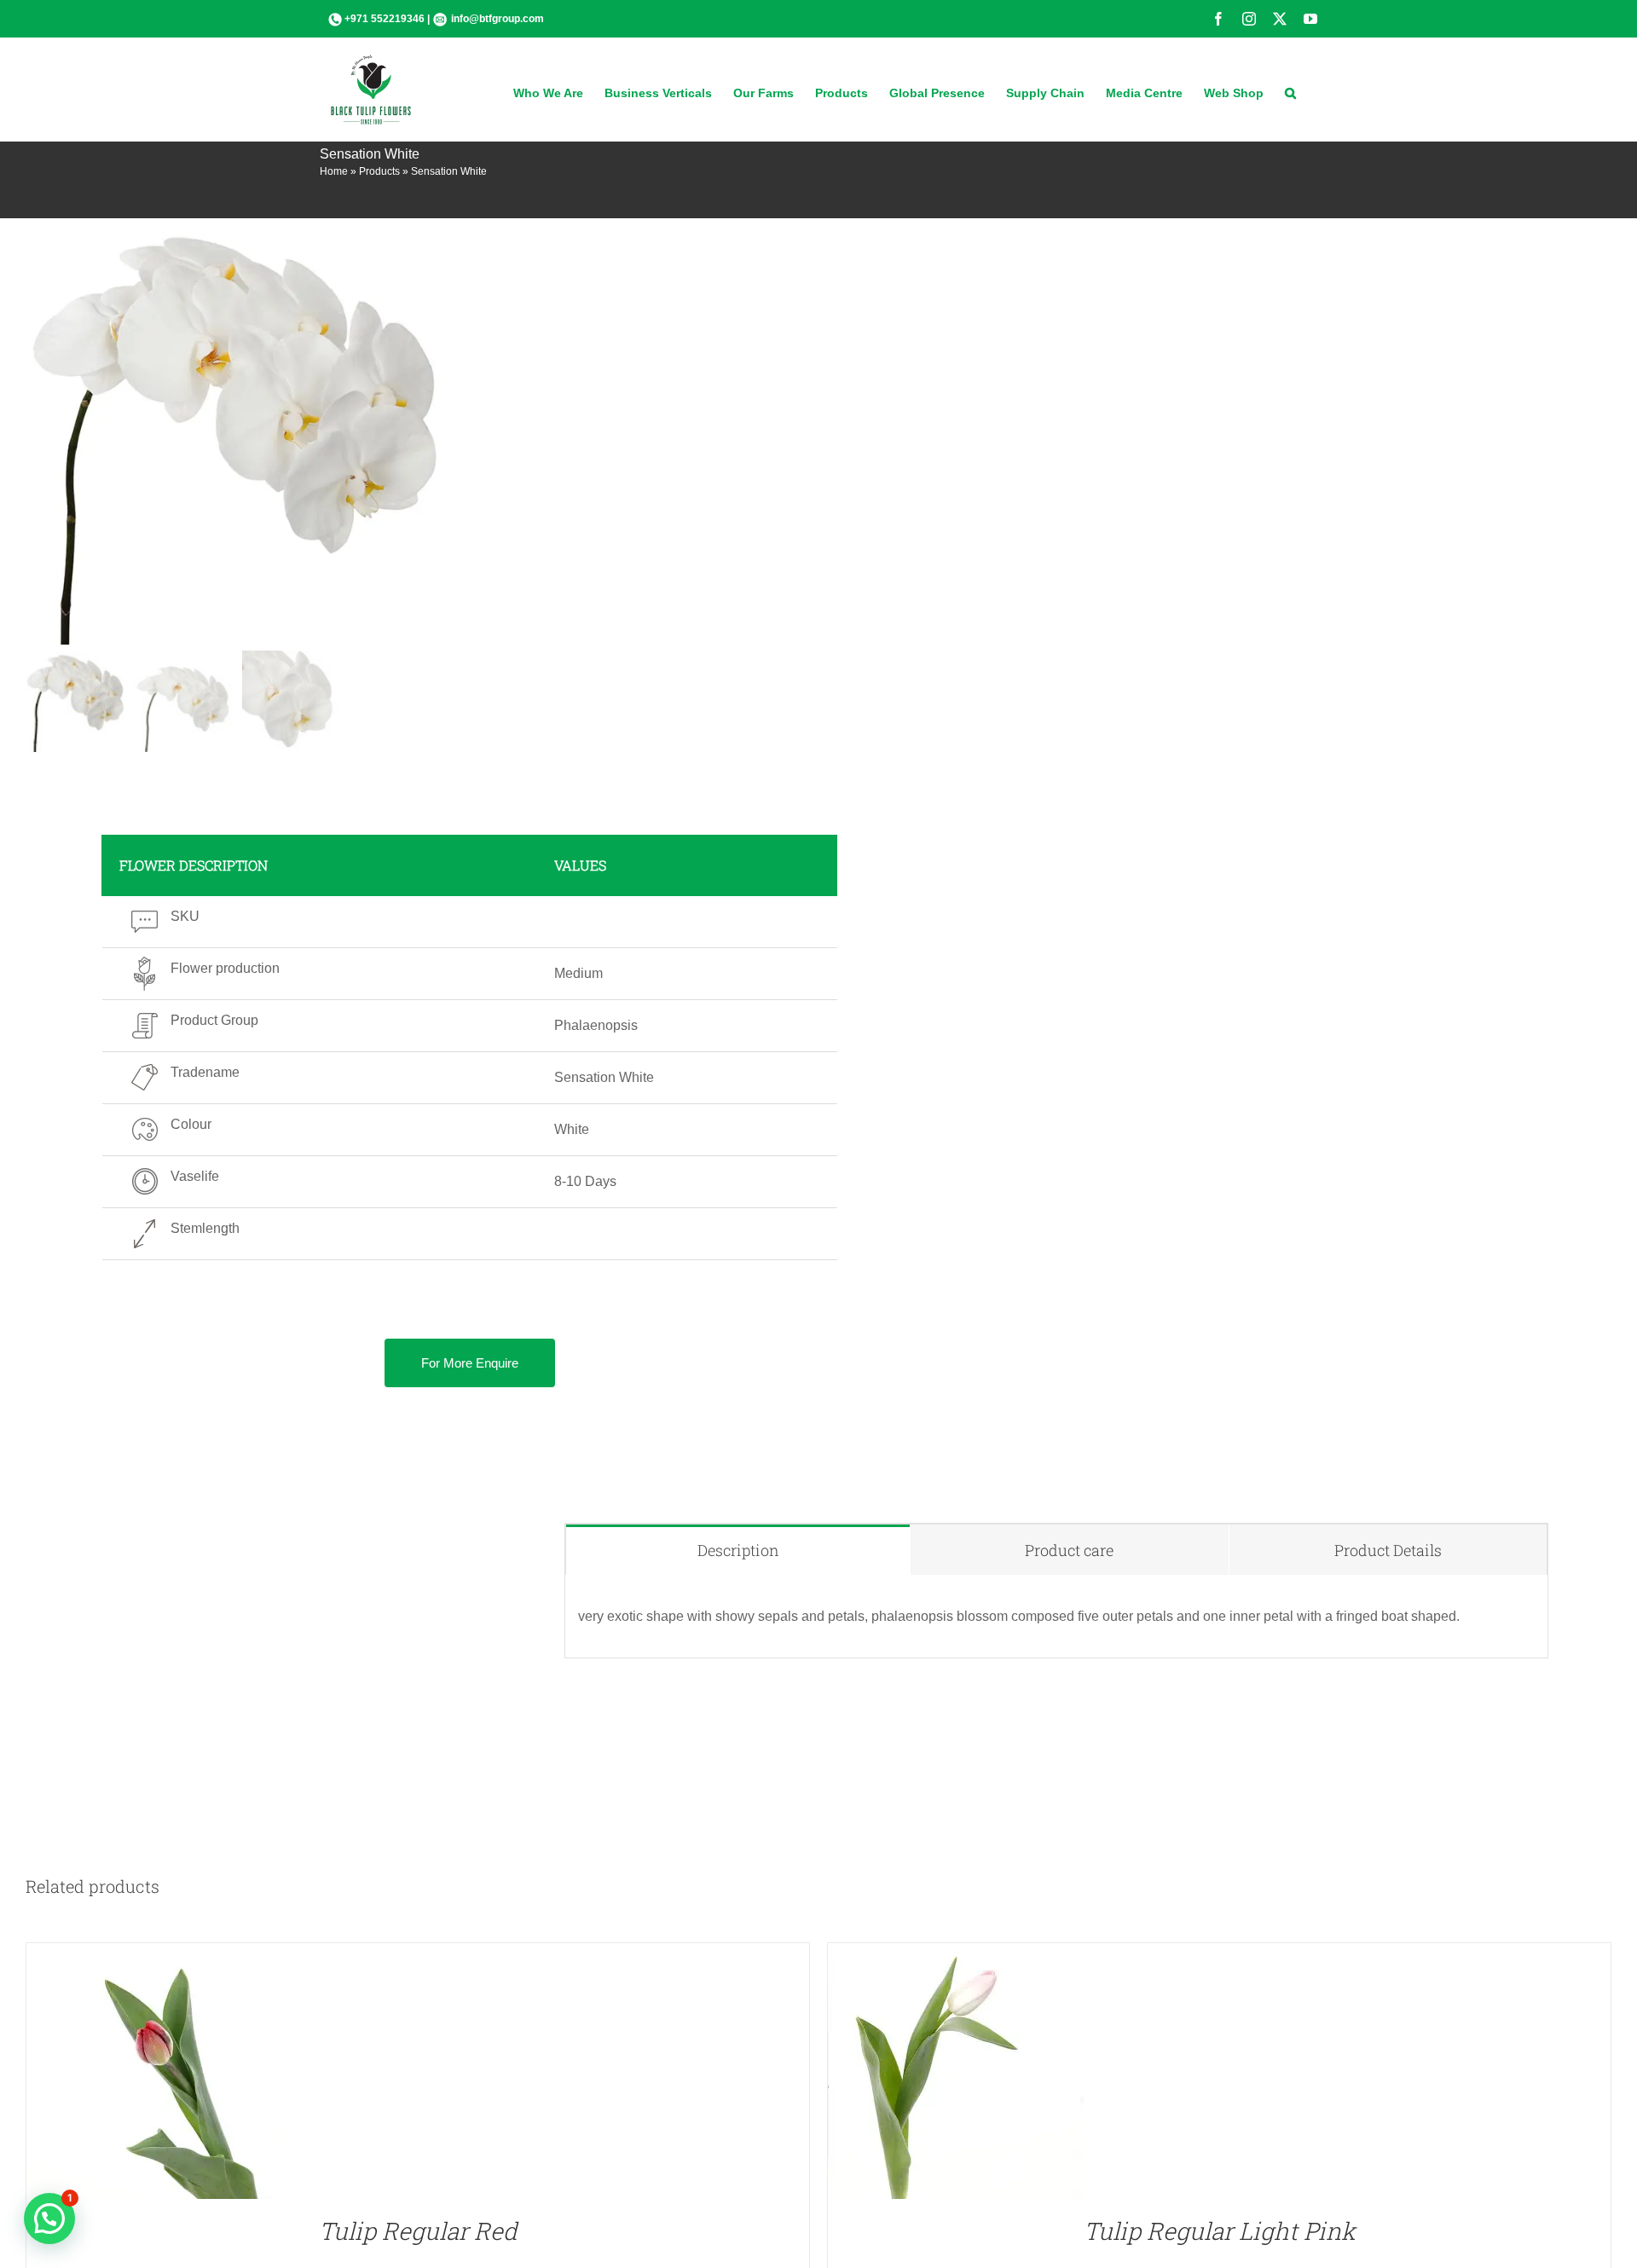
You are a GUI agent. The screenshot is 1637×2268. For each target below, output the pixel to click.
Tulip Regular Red (418, 2231)
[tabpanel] (1056, 1617)
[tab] (738, 1550)
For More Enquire (470, 1363)
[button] (1290, 91)
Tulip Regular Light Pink (1220, 2231)
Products (379, 171)
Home (334, 171)
